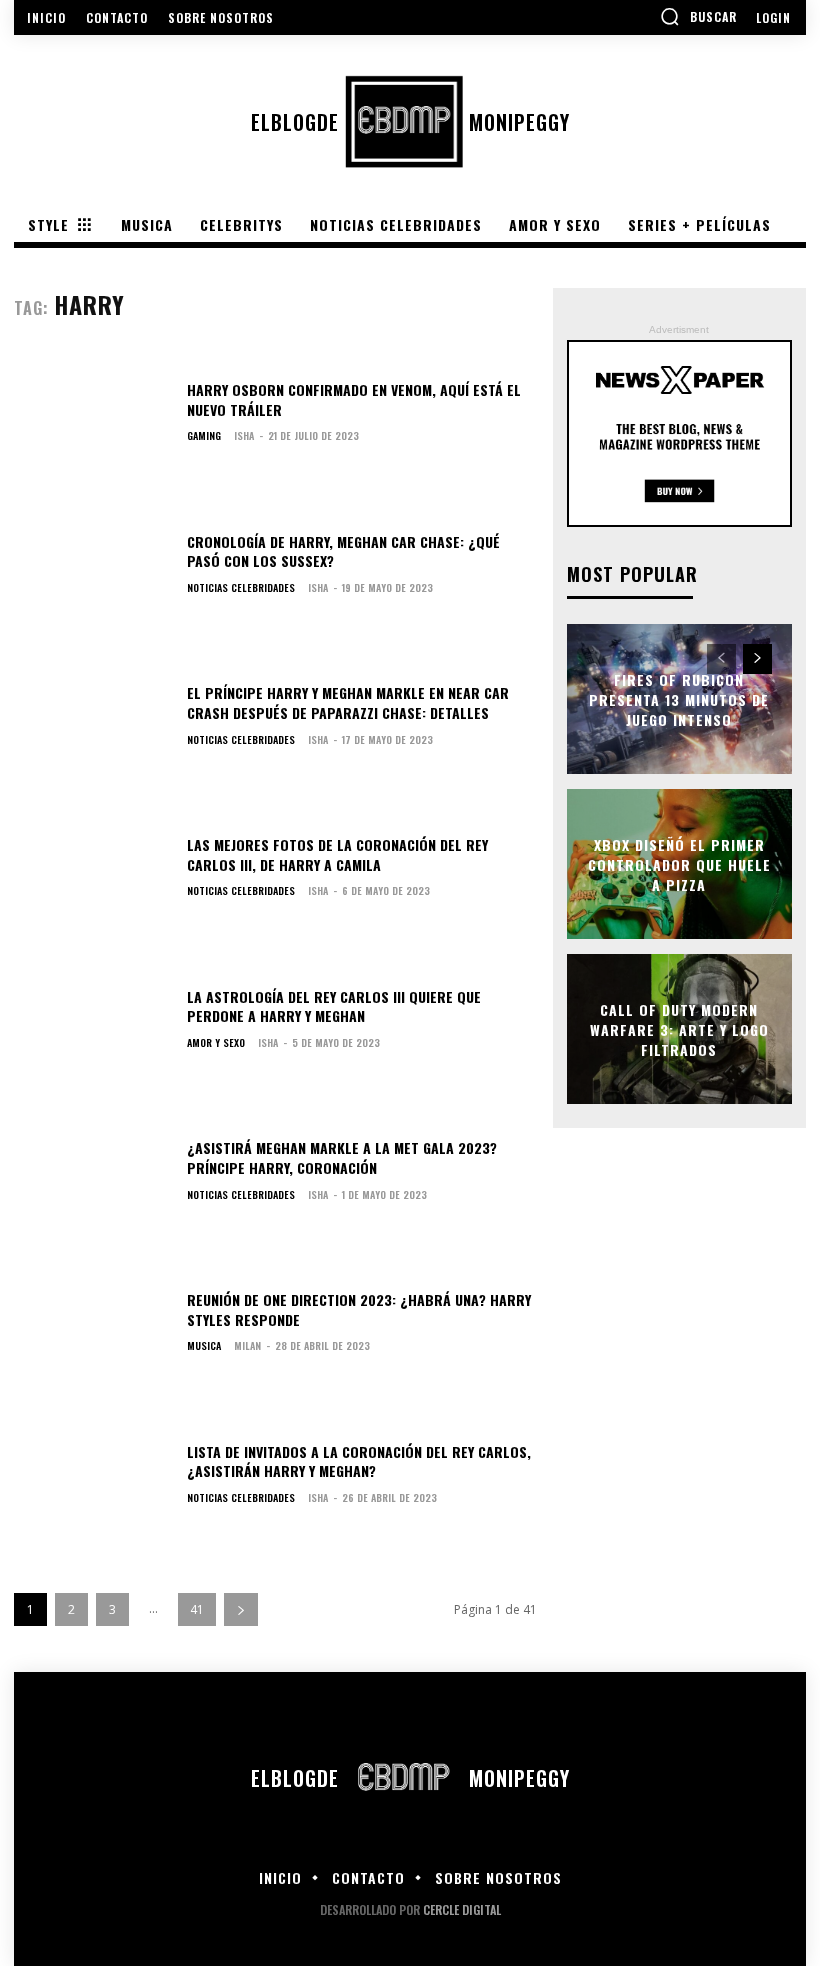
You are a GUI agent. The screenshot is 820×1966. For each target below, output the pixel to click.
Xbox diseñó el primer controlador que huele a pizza (679, 864)
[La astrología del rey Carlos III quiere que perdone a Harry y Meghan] (92, 1024)
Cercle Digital (462, 1909)
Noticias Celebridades (241, 588)
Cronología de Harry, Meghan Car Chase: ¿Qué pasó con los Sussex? (343, 551)
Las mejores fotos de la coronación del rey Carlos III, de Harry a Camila (337, 854)
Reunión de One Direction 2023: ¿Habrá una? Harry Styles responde (359, 1309)
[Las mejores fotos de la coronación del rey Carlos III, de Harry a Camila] (92, 872)
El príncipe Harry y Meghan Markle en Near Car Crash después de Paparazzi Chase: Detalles (348, 702)
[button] (698, 16)
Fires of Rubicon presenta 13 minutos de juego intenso (679, 699)
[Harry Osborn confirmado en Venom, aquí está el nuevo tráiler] (92, 417)
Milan (247, 1345)
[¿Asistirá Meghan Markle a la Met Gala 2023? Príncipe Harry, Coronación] (92, 1176)
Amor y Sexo (216, 1043)
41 (197, 1609)
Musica (204, 1346)
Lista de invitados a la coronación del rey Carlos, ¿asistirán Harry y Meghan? (359, 1461)
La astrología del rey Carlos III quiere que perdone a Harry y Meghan (334, 1006)
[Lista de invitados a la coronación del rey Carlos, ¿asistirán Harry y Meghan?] (92, 1479)
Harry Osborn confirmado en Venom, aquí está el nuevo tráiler (354, 399)
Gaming (204, 436)
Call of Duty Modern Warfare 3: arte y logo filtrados (679, 1029)
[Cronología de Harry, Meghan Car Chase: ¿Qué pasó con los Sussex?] (92, 569)
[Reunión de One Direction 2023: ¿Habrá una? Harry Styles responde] (92, 1327)
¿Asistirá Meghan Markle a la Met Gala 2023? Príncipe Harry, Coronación (342, 1157)
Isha (244, 435)
